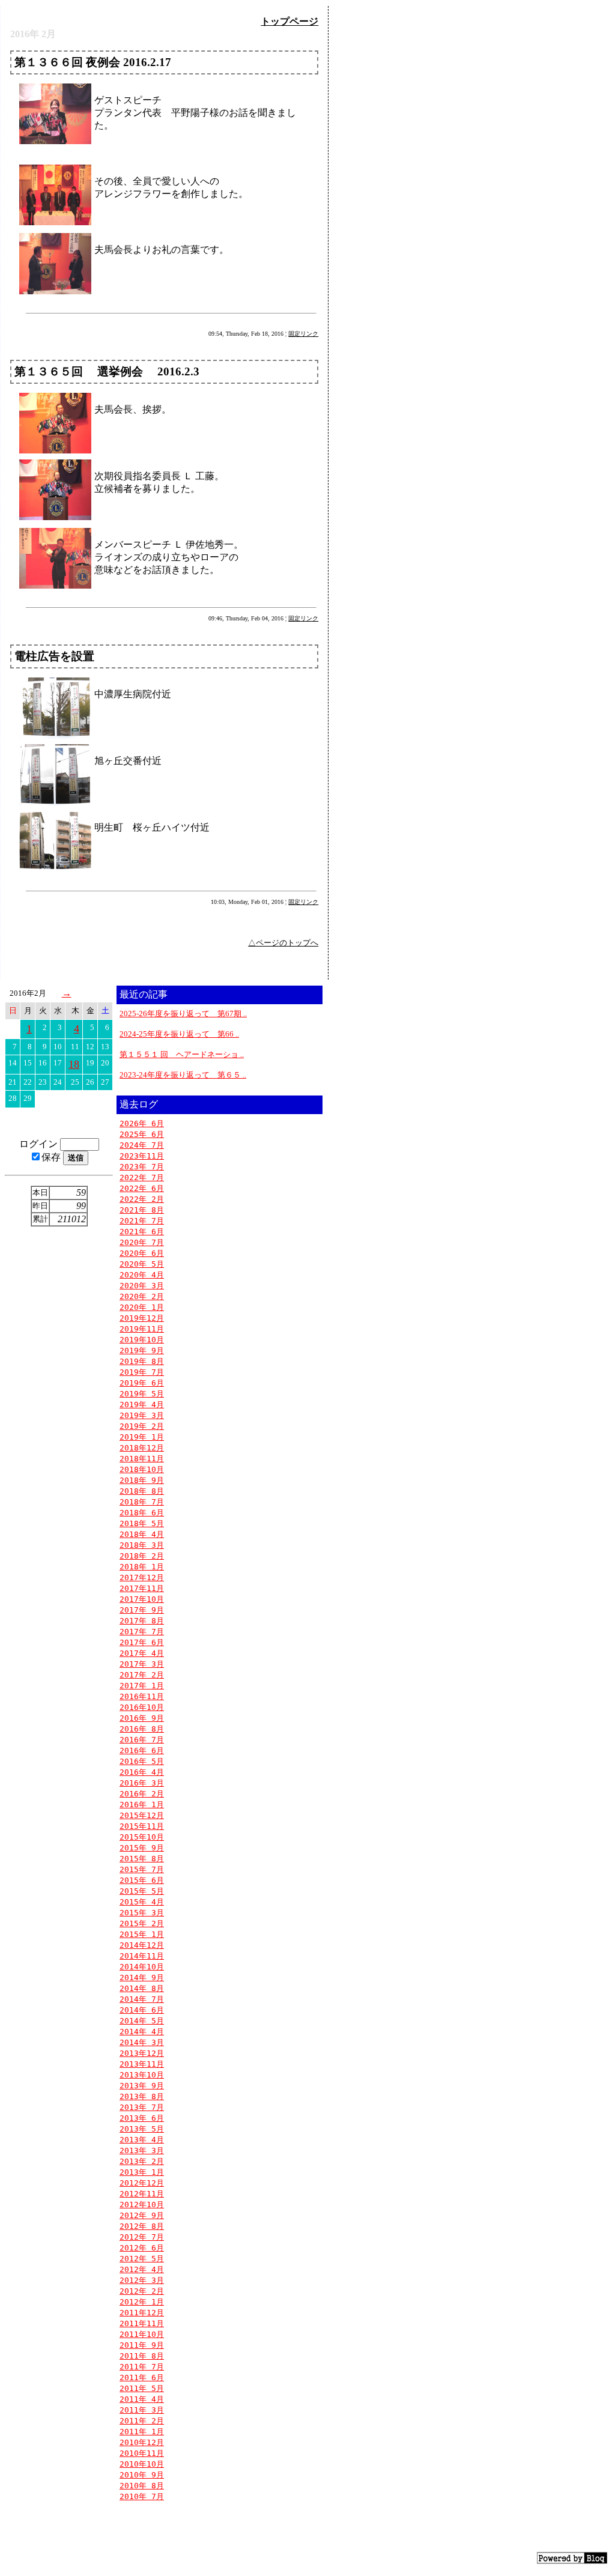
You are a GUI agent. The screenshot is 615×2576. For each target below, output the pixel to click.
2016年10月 (142, 1707)
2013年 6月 (142, 2118)
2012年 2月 (142, 2291)
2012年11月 (142, 2194)
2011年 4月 (142, 2399)
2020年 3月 (142, 1286)
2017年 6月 (142, 1642)
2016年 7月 (142, 1740)
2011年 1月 (142, 2432)
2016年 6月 (142, 1750)
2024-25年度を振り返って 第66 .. (179, 1034)
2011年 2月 (142, 2421)
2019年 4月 (142, 1405)
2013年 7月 (142, 2107)
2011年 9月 (142, 2345)
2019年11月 (142, 1329)
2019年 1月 (142, 1437)
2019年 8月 (142, 1361)
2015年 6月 (142, 1880)
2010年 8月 (142, 2486)
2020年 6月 (142, 1253)
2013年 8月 (142, 2096)
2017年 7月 (142, 1632)
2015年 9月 (142, 1848)
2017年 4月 (142, 1653)
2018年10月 (142, 1469)
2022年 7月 (142, 1177)
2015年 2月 (142, 1923)
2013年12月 (142, 2053)
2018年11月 (142, 1459)
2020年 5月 (142, 1264)
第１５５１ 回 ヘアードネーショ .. (182, 1054)
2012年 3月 (142, 2280)
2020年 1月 (142, 1307)
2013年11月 (142, 2064)
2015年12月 (142, 1815)
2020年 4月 (142, 1275)
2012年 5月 (142, 2259)
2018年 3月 (142, 1545)
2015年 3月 (142, 1913)
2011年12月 (142, 2313)
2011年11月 (142, 2323)
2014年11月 (142, 1956)
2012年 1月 (142, 2302)
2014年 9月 (142, 1977)
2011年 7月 (142, 2367)
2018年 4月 (142, 1534)
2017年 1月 (142, 1686)
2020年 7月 (142, 1242)
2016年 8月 (142, 1729)
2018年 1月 (142, 1567)
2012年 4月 (142, 2269)
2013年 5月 (142, 2129)
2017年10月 (142, 1599)
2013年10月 (142, 2075)
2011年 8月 (142, 2356)
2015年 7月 (142, 1869)
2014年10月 (142, 1967)
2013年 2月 (142, 2161)
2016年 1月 (142, 1805)
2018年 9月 (142, 1480)
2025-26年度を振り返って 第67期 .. (183, 1014)
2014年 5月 (142, 2021)
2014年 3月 (142, 2042)
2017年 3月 (142, 1664)
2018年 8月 (142, 1491)
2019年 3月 (142, 1415)
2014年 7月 (142, 1999)
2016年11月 (142, 1696)
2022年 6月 (142, 1188)
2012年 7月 (142, 2237)
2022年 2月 (142, 1199)
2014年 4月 (142, 2032)
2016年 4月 (142, 1772)
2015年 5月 (142, 1891)
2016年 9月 (142, 1718)
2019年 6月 (142, 1383)
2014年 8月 (142, 1988)
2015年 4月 (142, 1902)
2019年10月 (142, 1340)
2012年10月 (142, 2205)
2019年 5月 (142, 1394)
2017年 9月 (142, 1610)
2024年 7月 (142, 1145)
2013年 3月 (142, 2150)
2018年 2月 (142, 1556)
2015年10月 (142, 1837)
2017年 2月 (142, 1675)
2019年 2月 (142, 1426)
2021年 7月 (142, 1221)
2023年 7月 (142, 1167)
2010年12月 (142, 2442)
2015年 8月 (142, 1859)
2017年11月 (142, 1588)
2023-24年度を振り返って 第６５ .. (183, 1075)
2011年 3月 (142, 2410)
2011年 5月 (142, 2388)
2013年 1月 (142, 2172)
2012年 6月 (142, 2248)
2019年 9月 (142, 1350)
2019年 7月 (142, 1372)
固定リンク (303, 334)
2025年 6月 (142, 1134)
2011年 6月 (142, 2377)
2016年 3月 (142, 1783)
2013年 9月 (142, 2086)
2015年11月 (142, 1826)
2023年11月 (142, 1156)
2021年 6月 (142, 1232)
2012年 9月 (142, 2215)
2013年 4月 (142, 2140)
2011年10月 (142, 2334)
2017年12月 (142, 1577)
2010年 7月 (142, 2496)
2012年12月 (142, 2183)
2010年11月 (142, 2453)
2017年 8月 (142, 1621)
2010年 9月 (142, 2475)
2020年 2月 (142, 1296)
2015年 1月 (142, 1934)
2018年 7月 (142, 1502)
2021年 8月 (142, 1210)
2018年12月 (142, 1448)
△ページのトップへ (283, 943)
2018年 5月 (142, 1523)
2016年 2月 (142, 1794)
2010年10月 (142, 2464)
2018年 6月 (142, 1513)
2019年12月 (142, 1318)
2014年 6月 (142, 2010)
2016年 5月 (142, 1761)
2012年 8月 (142, 2226)
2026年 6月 (142, 1123)
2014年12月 (142, 1945)
